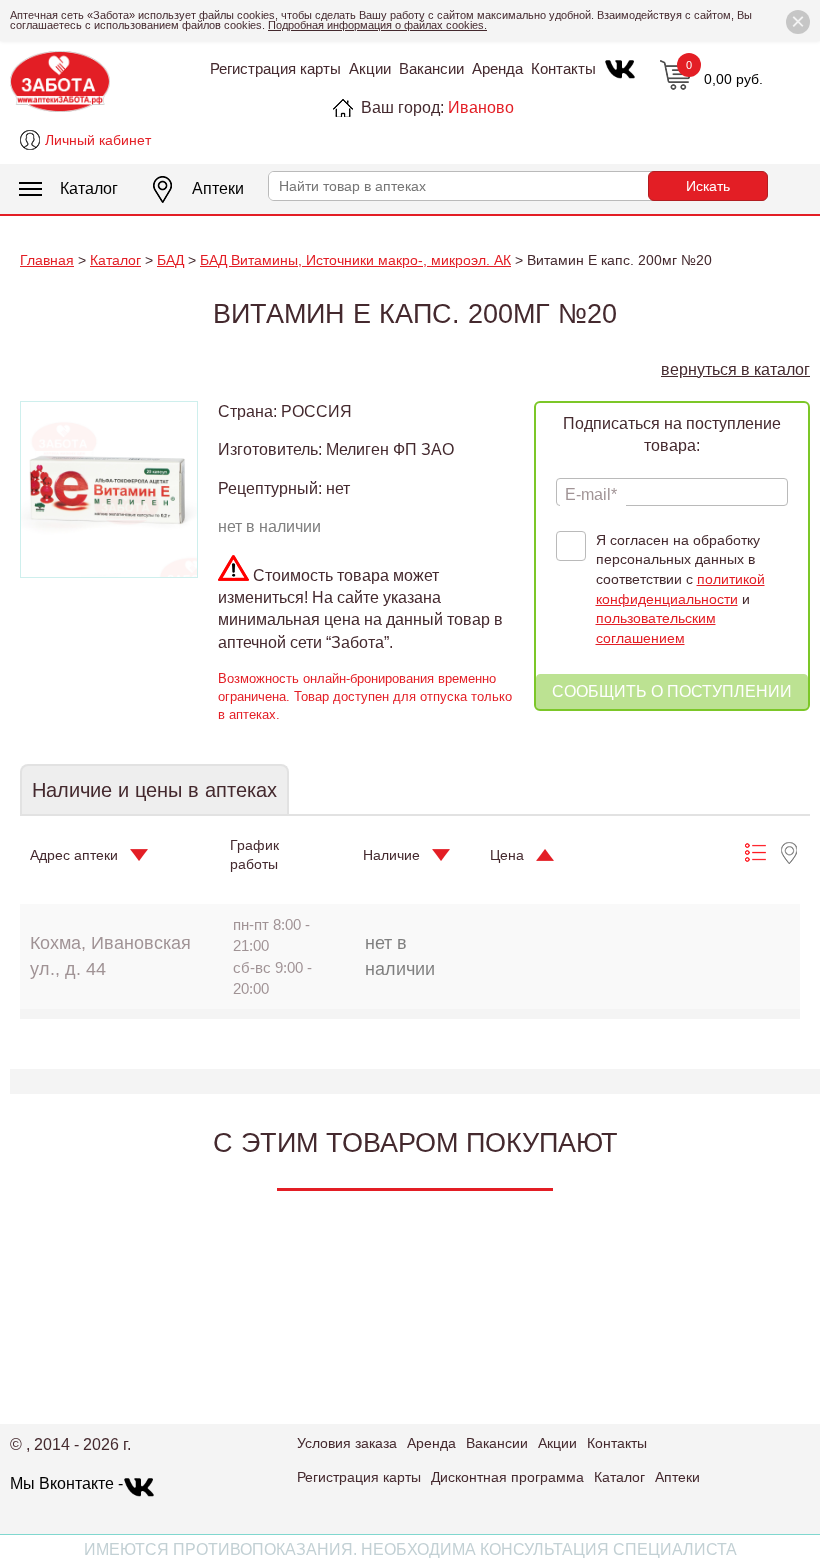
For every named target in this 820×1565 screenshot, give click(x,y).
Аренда (497, 68)
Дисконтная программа (507, 1477)
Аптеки (218, 188)
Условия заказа (347, 1443)
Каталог (89, 188)
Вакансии (431, 68)
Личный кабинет (98, 140)
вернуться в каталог (735, 369)
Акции (370, 68)
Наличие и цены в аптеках (154, 790)
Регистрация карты (275, 68)
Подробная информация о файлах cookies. (377, 25)
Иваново (481, 107)
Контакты (563, 68)
